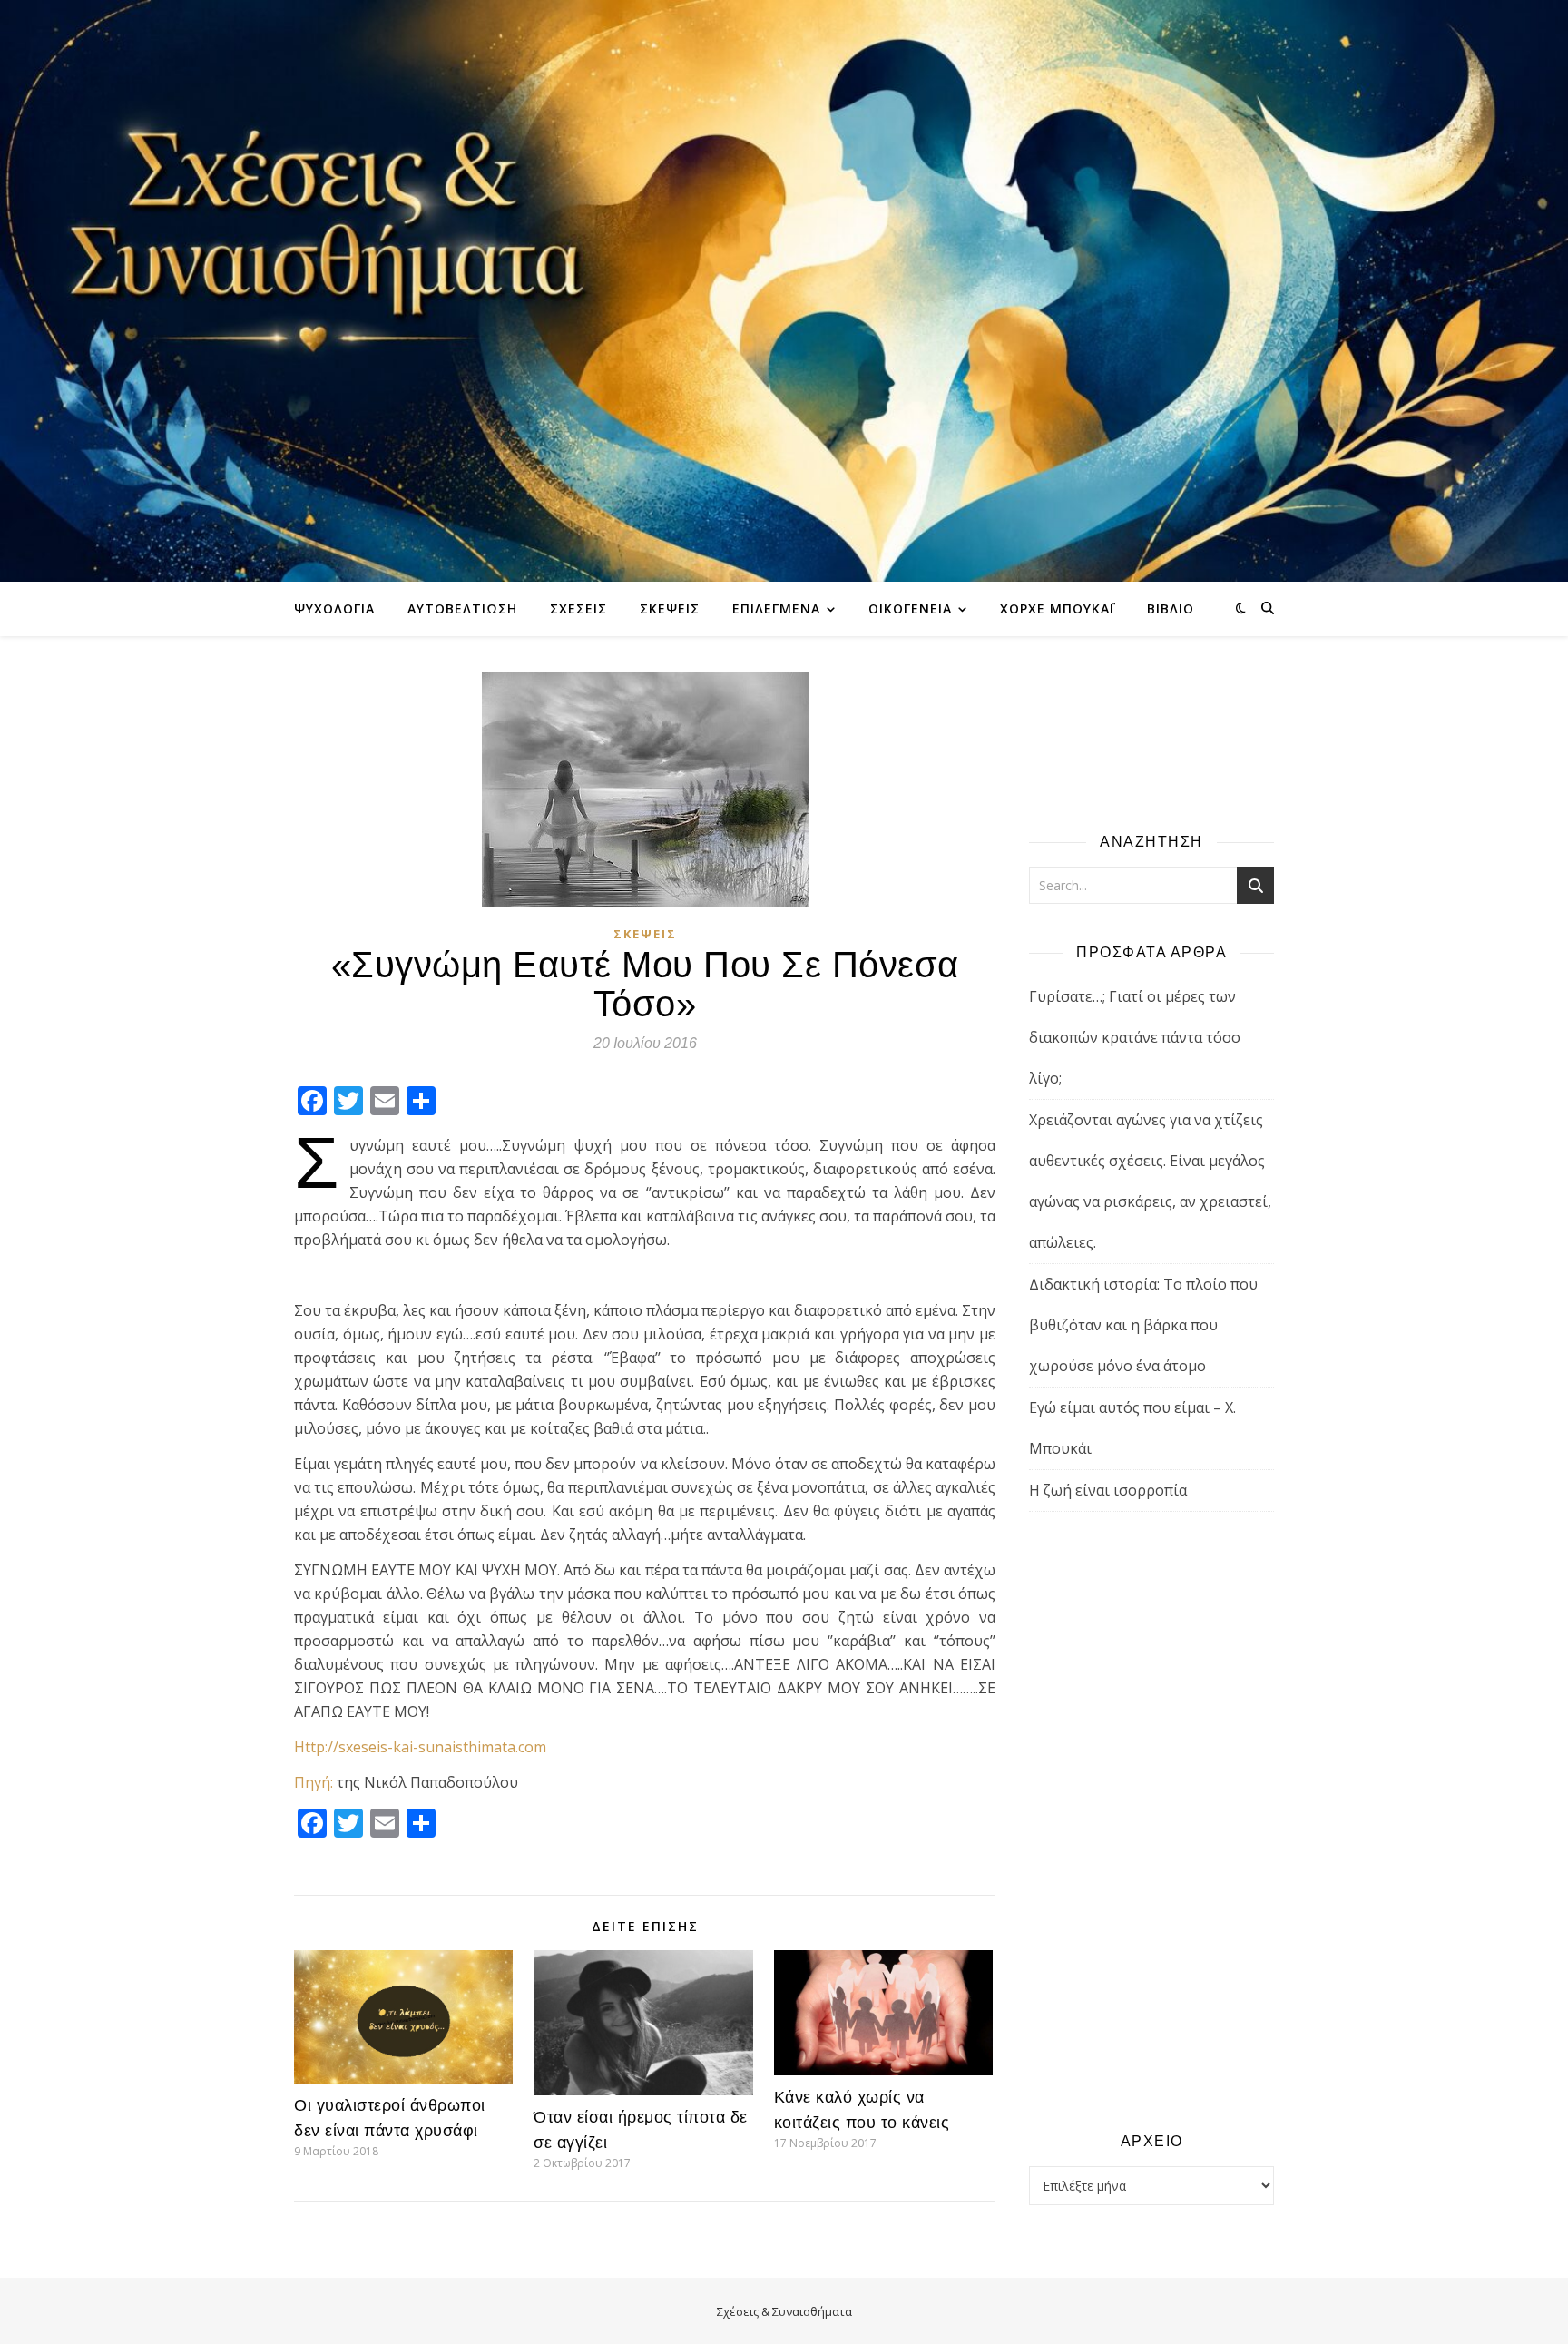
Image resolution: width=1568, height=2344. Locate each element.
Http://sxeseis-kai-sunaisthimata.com (420, 1747)
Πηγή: (314, 1782)
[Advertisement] (1151, 1820)
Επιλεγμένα (776, 608)
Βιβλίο (1171, 608)
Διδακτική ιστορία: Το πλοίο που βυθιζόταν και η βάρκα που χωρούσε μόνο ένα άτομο (1143, 1325)
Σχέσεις (578, 608)
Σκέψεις (670, 608)
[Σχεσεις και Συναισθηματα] (784, 291)
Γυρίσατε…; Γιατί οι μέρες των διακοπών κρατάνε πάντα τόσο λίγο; (1135, 1037)
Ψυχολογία (334, 608)
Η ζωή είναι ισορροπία (1108, 1490)
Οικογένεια (910, 608)
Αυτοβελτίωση (462, 608)
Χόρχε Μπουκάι (1057, 608)
